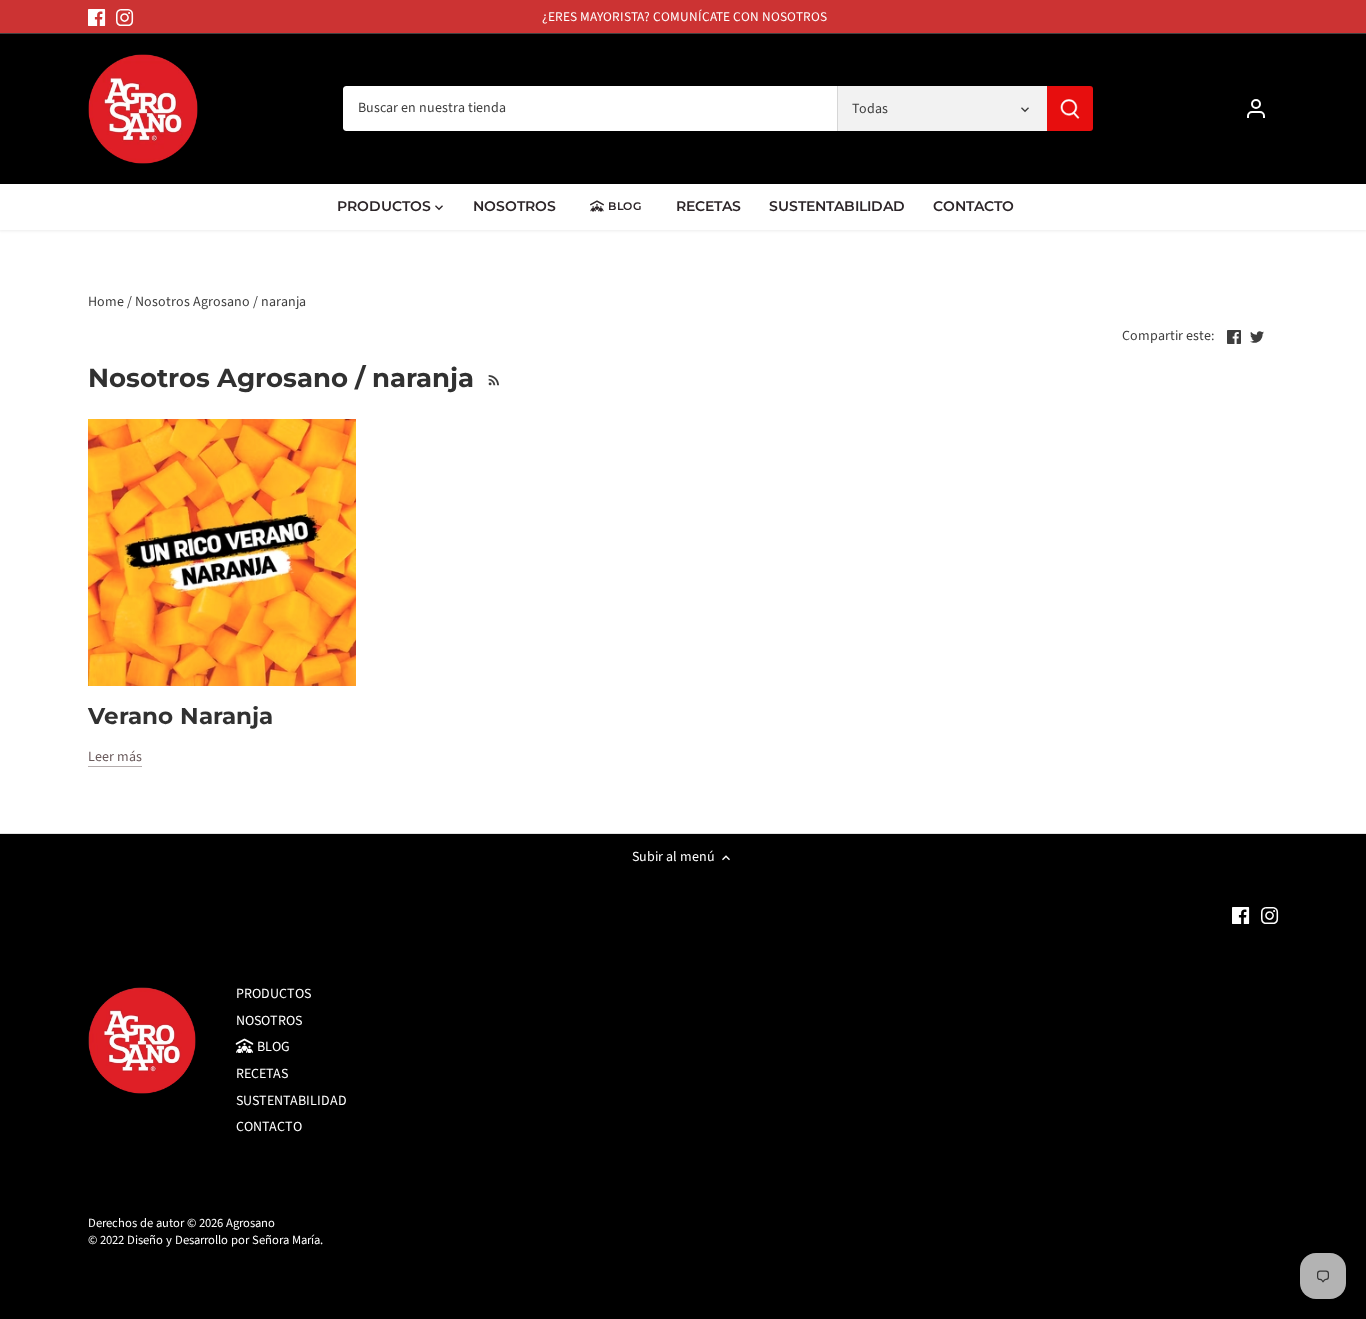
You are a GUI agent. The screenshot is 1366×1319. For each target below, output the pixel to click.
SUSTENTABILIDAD (291, 1101)
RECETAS (262, 1074)
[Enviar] (1071, 108)
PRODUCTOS (273, 994)
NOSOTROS (269, 1021)
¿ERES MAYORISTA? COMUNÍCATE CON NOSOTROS (684, 16)
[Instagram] (124, 17)
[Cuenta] (1256, 108)
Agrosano (250, 1223)
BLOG (272, 1047)
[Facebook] (96, 17)
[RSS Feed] (491, 378)
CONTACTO (269, 1127)
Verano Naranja (180, 716)
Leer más (115, 757)
